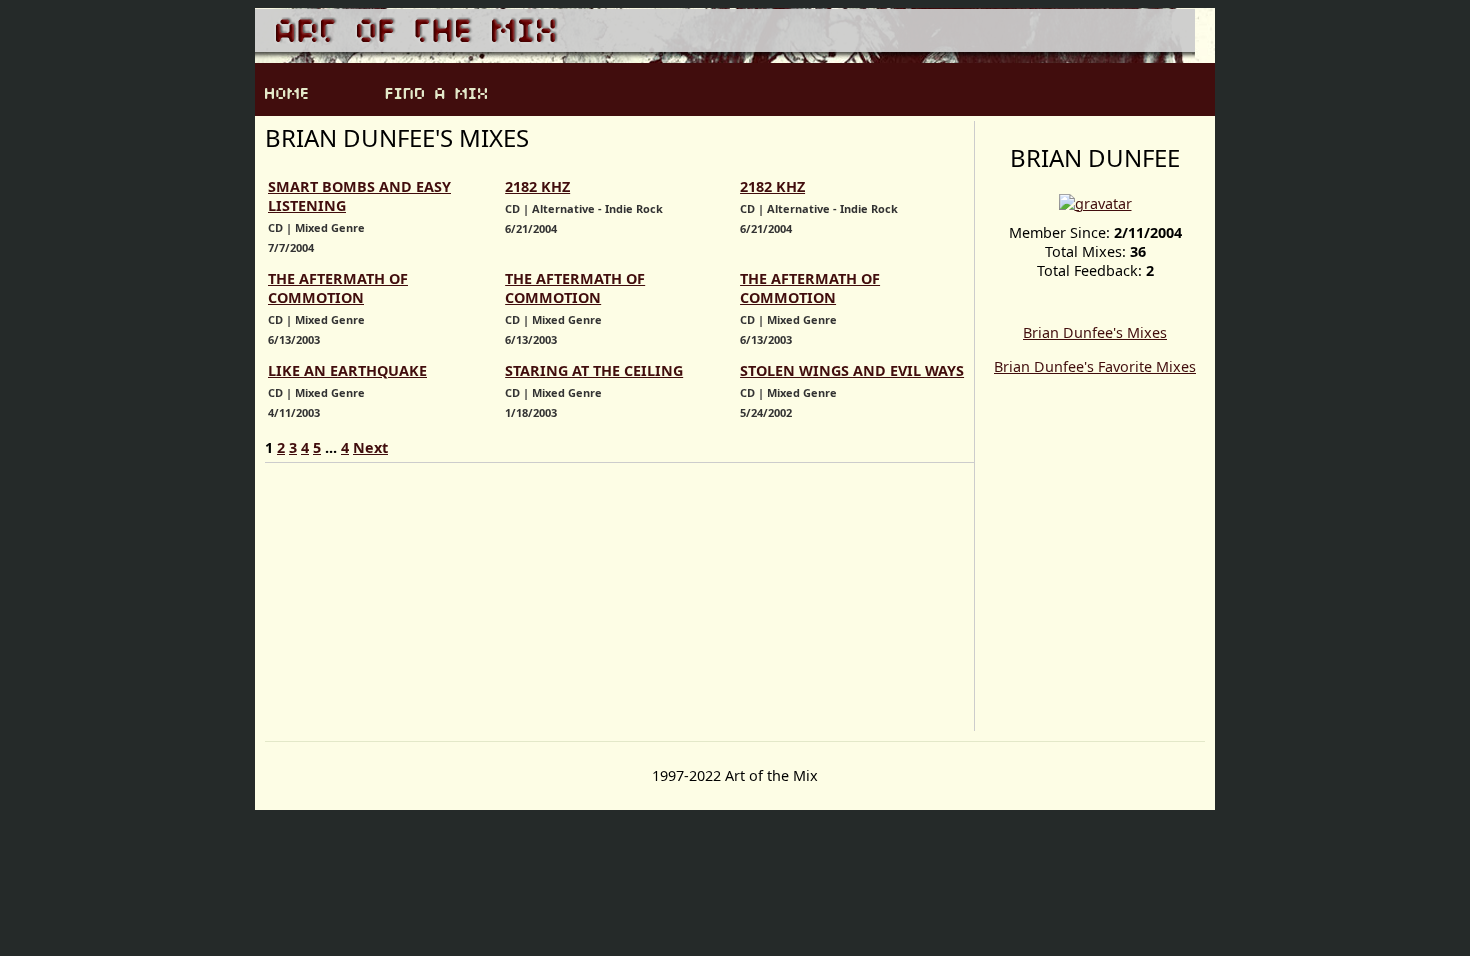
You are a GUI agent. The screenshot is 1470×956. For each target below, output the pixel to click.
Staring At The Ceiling (594, 370)
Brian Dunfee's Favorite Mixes (1095, 366)
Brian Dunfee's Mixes (1095, 332)
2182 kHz (537, 186)
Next (370, 447)
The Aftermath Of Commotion (338, 288)
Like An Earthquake (347, 370)
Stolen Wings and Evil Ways (852, 370)
